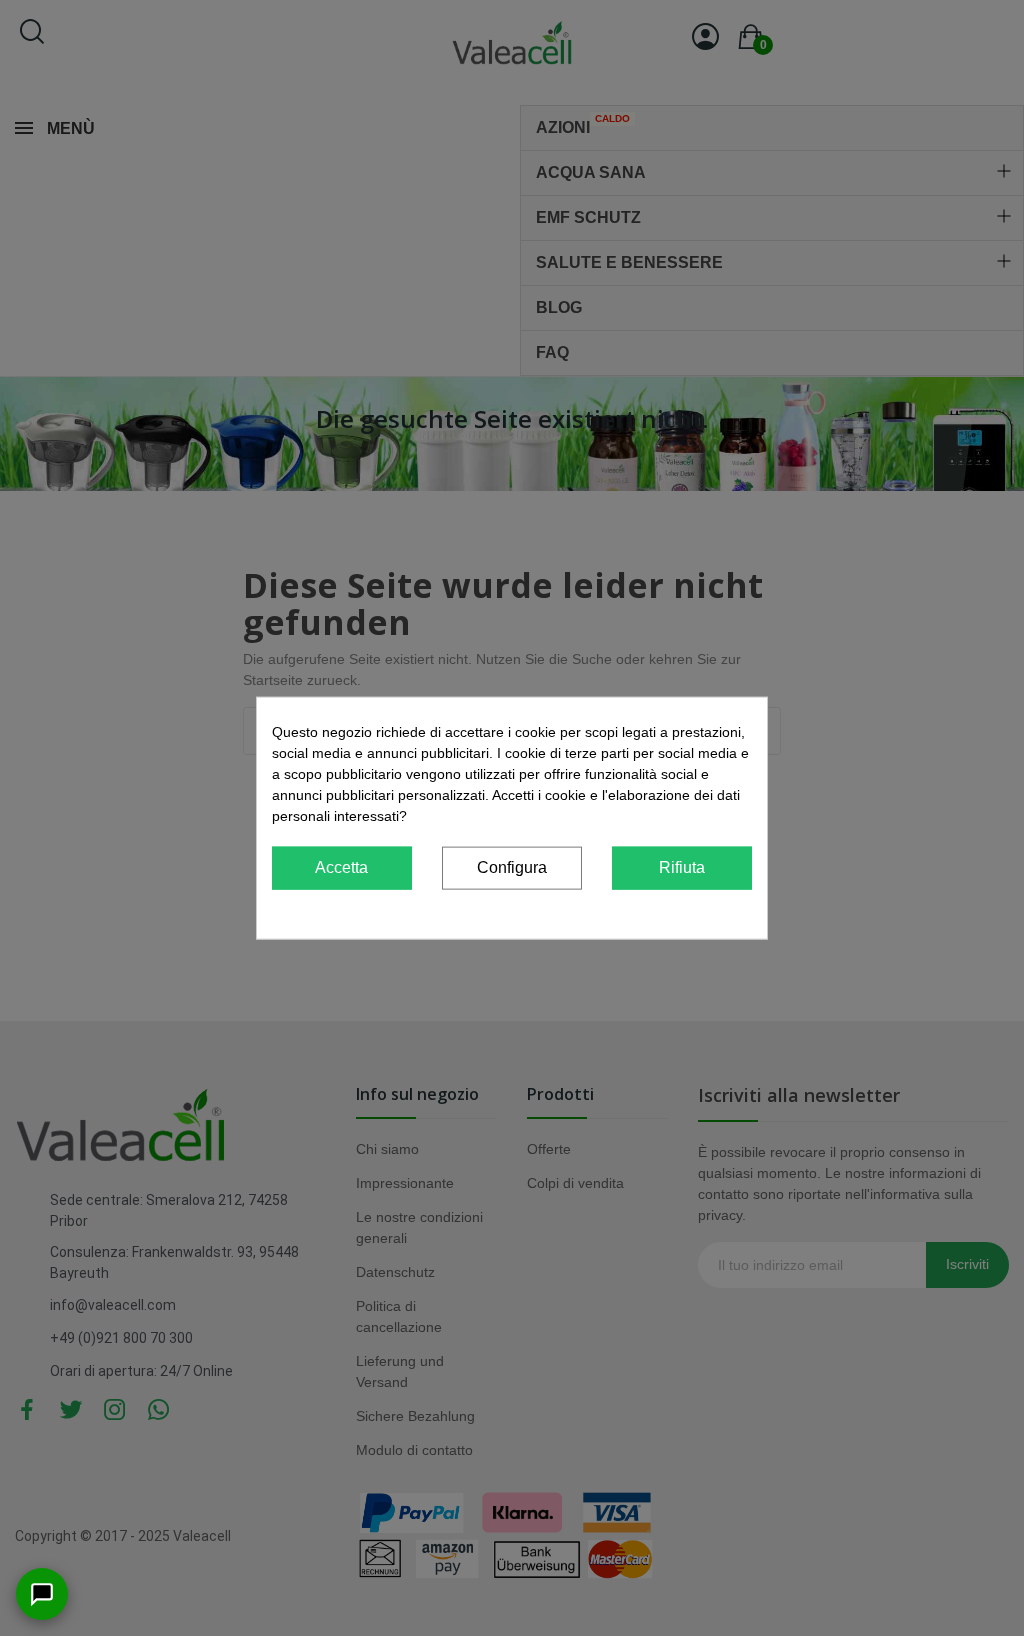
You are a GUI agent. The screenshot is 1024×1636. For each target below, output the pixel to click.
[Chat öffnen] (42, 1594)
